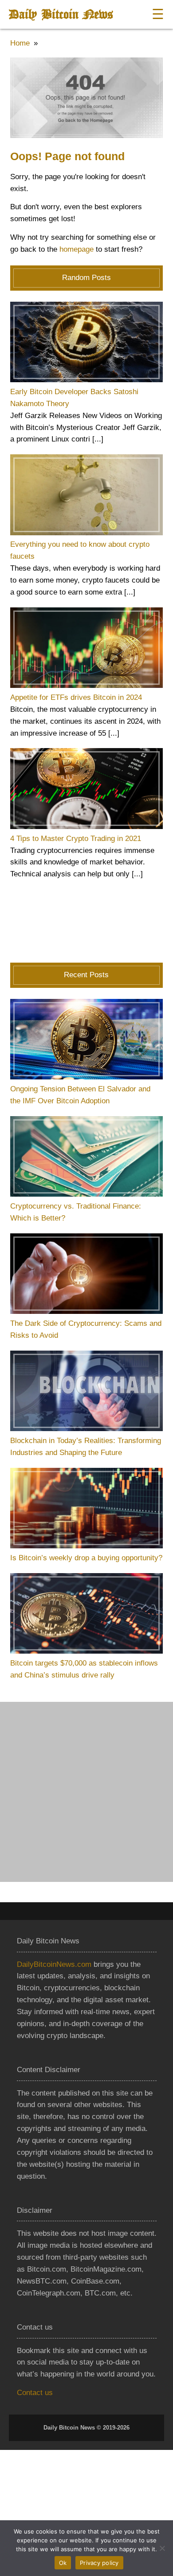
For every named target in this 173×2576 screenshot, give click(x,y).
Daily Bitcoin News (61, 14)
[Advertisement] (86, 1792)
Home (20, 43)
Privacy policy (99, 2563)
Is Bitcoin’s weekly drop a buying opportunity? (86, 1558)
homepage (77, 249)
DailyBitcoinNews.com (54, 1964)
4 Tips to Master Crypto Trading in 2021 (76, 839)
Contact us (35, 2393)
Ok (63, 2563)
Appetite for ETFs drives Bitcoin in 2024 (76, 697)
